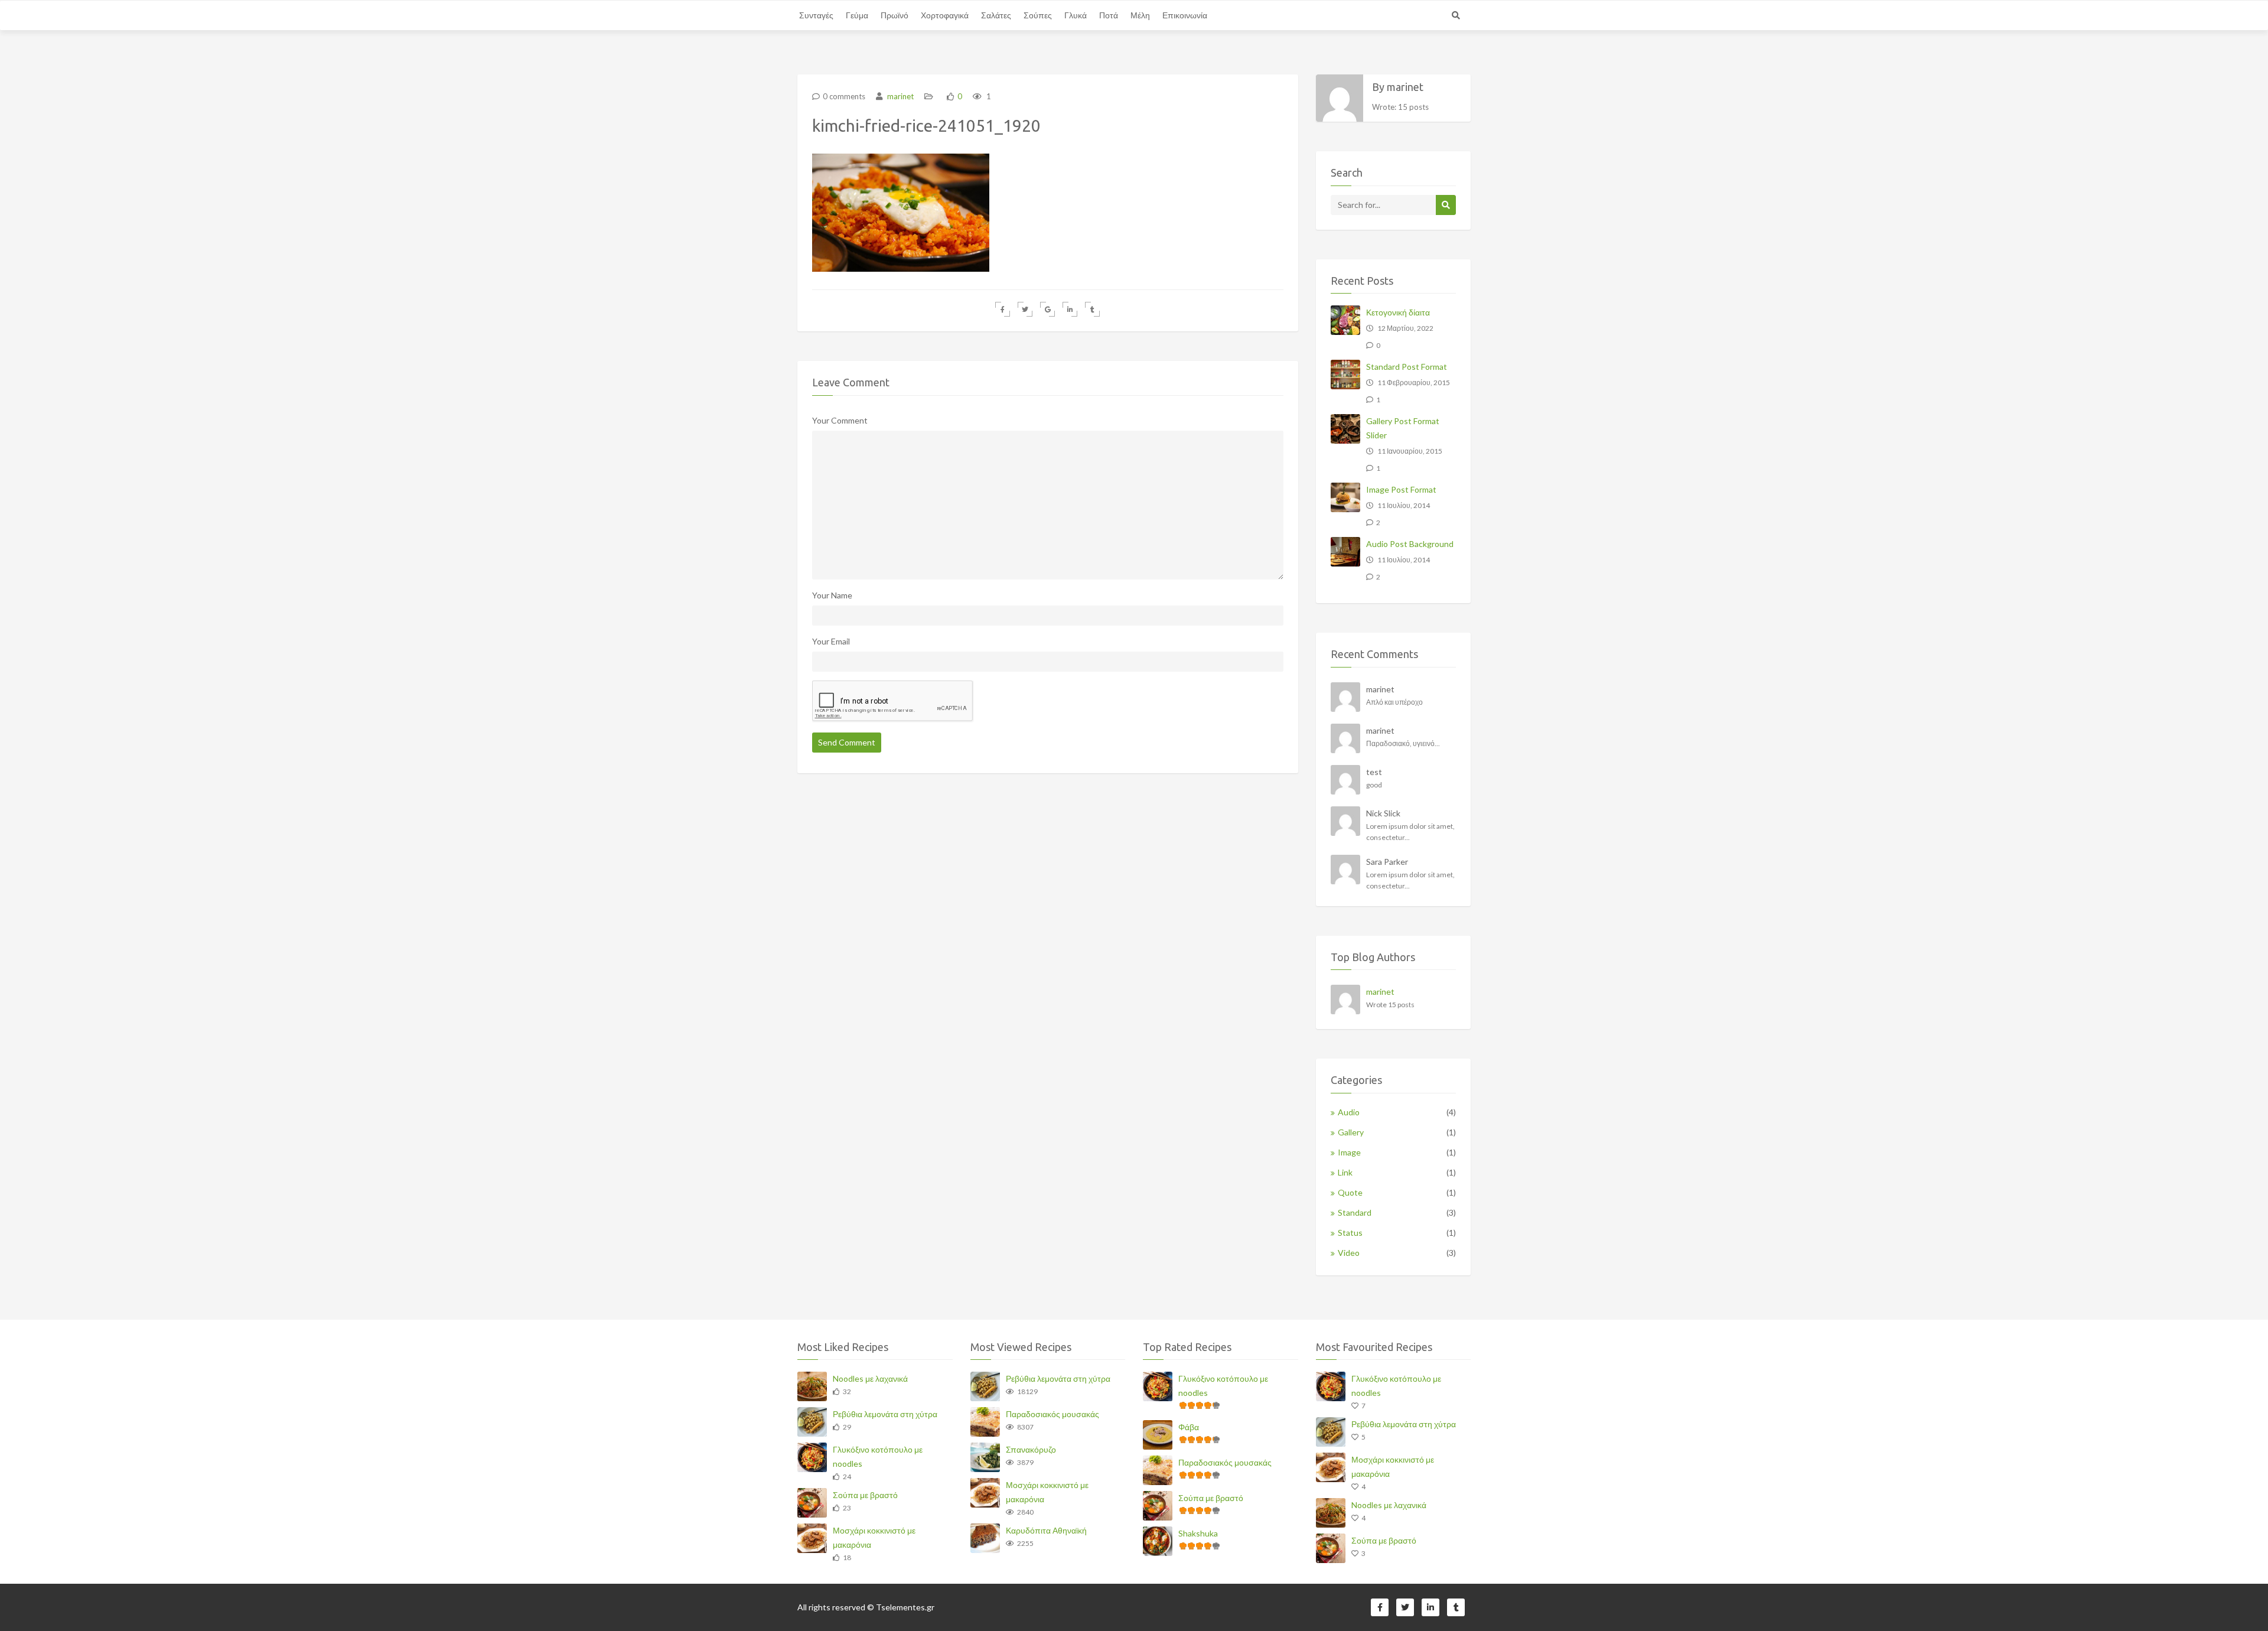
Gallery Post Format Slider (1403, 428)
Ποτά (1109, 15)
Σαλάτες (996, 15)
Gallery (1351, 1132)
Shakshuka (1198, 1533)
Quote (1350, 1192)
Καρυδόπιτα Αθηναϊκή (1046, 1530)
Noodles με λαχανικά (870, 1378)
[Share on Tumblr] (1092, 309)
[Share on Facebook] (1003, 309)
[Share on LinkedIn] (1070, 309)
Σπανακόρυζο (1031, 1449)
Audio (1349, 1112)
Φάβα (1189, 1427)
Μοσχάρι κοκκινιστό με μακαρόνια (874, 1537)
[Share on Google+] (1047, 309)
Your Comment (840, 420)
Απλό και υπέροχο (1394, 702)
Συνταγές (816, 15)
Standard (1355, 1212)
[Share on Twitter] (1025, 309)
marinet (900, 96)
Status (1350, 1233)
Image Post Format (1401, 489)
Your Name (832, 595)
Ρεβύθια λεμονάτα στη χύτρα (885, 1414)
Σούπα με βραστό (865, 1495)
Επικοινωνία (1185, 15)
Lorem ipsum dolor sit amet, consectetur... (1410, 832)
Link (1345, 1172)
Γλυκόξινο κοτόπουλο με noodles (878, 1456)
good (1374, 785)
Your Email (831, 641)
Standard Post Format (1407, 367)
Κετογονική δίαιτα (1398, 312)
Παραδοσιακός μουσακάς (1052, 1414)
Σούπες (1038, 15)
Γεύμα (857, 15)
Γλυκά (1076, 15)
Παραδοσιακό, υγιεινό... (1403, 743)
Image (1349, 1152)
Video (1349, 1253)
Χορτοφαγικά (945, 15)
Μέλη (1140, 15)
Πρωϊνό (895, 15)
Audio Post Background (1410, 544)
